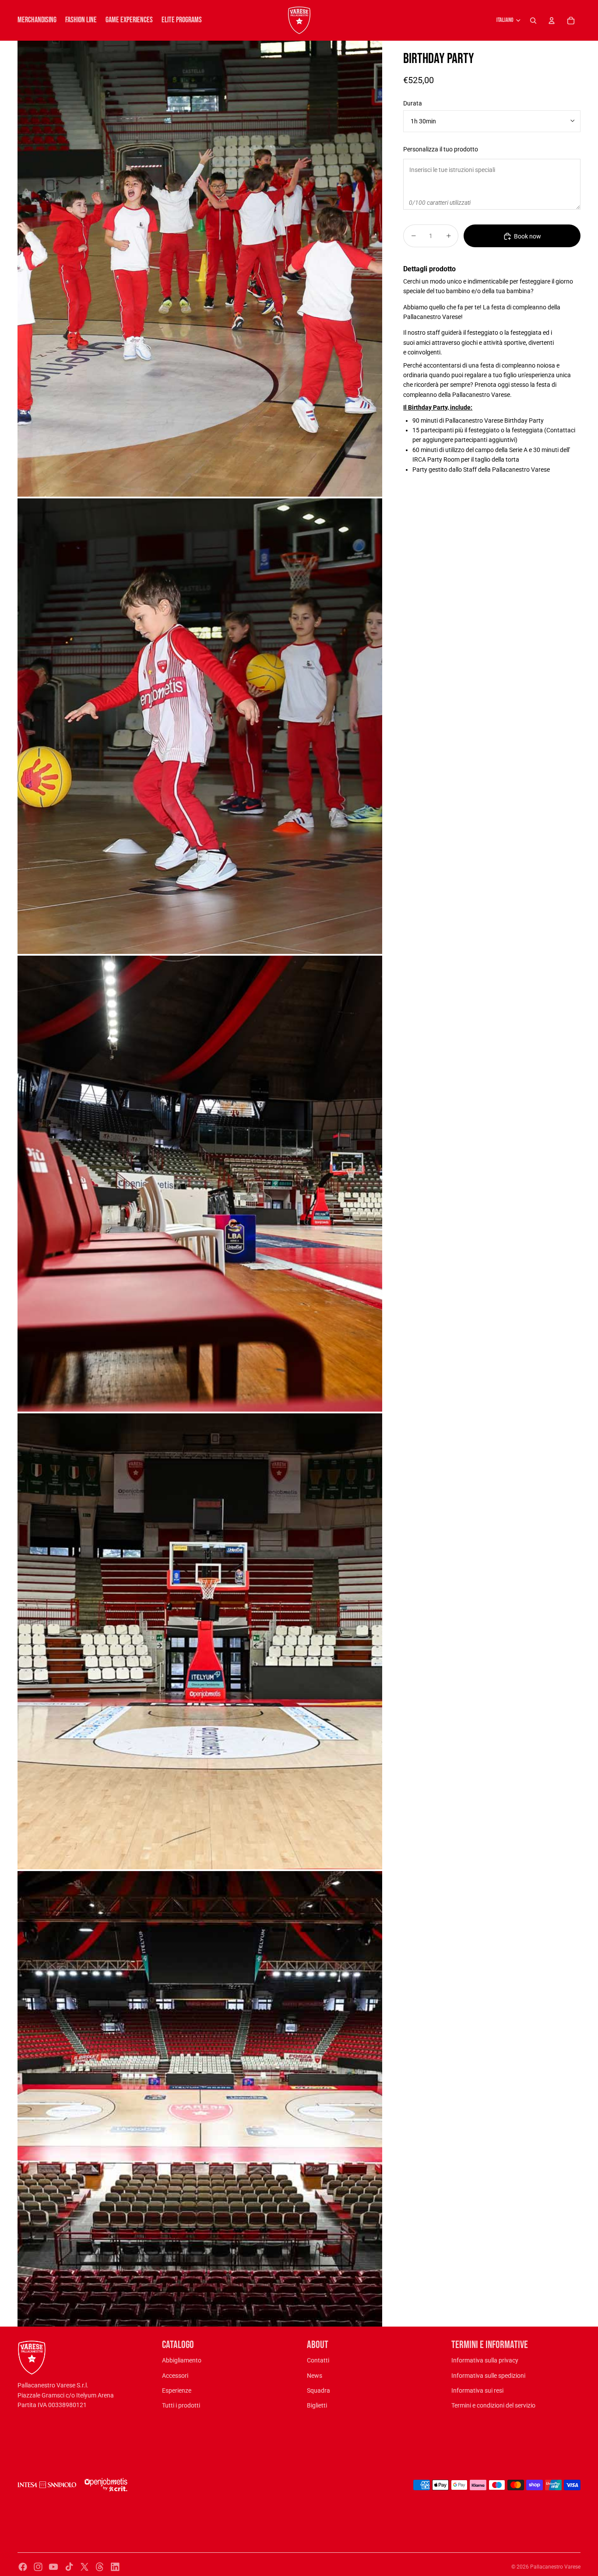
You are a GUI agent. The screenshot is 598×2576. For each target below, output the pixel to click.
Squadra (318, 2390)
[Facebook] (23, 2567)
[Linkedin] (115, 2567)
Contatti (318, 2360)
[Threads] (100, 2567)
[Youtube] (53, 2567)
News (315, 2376)
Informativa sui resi (477, 2390)
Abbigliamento (182, 2360)
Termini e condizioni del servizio (493, 2405)
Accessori (175, 2376)
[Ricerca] (533, 21)
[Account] (552, 21)
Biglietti (317, 2405)
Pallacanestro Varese (555, 2567)
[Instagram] (38, 2567)
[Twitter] (84, 2567)
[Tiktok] (69, 2567)
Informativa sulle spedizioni (488, 2376)
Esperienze (177, 2390)
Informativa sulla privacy (485, 2360)
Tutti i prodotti (181, 2405)
